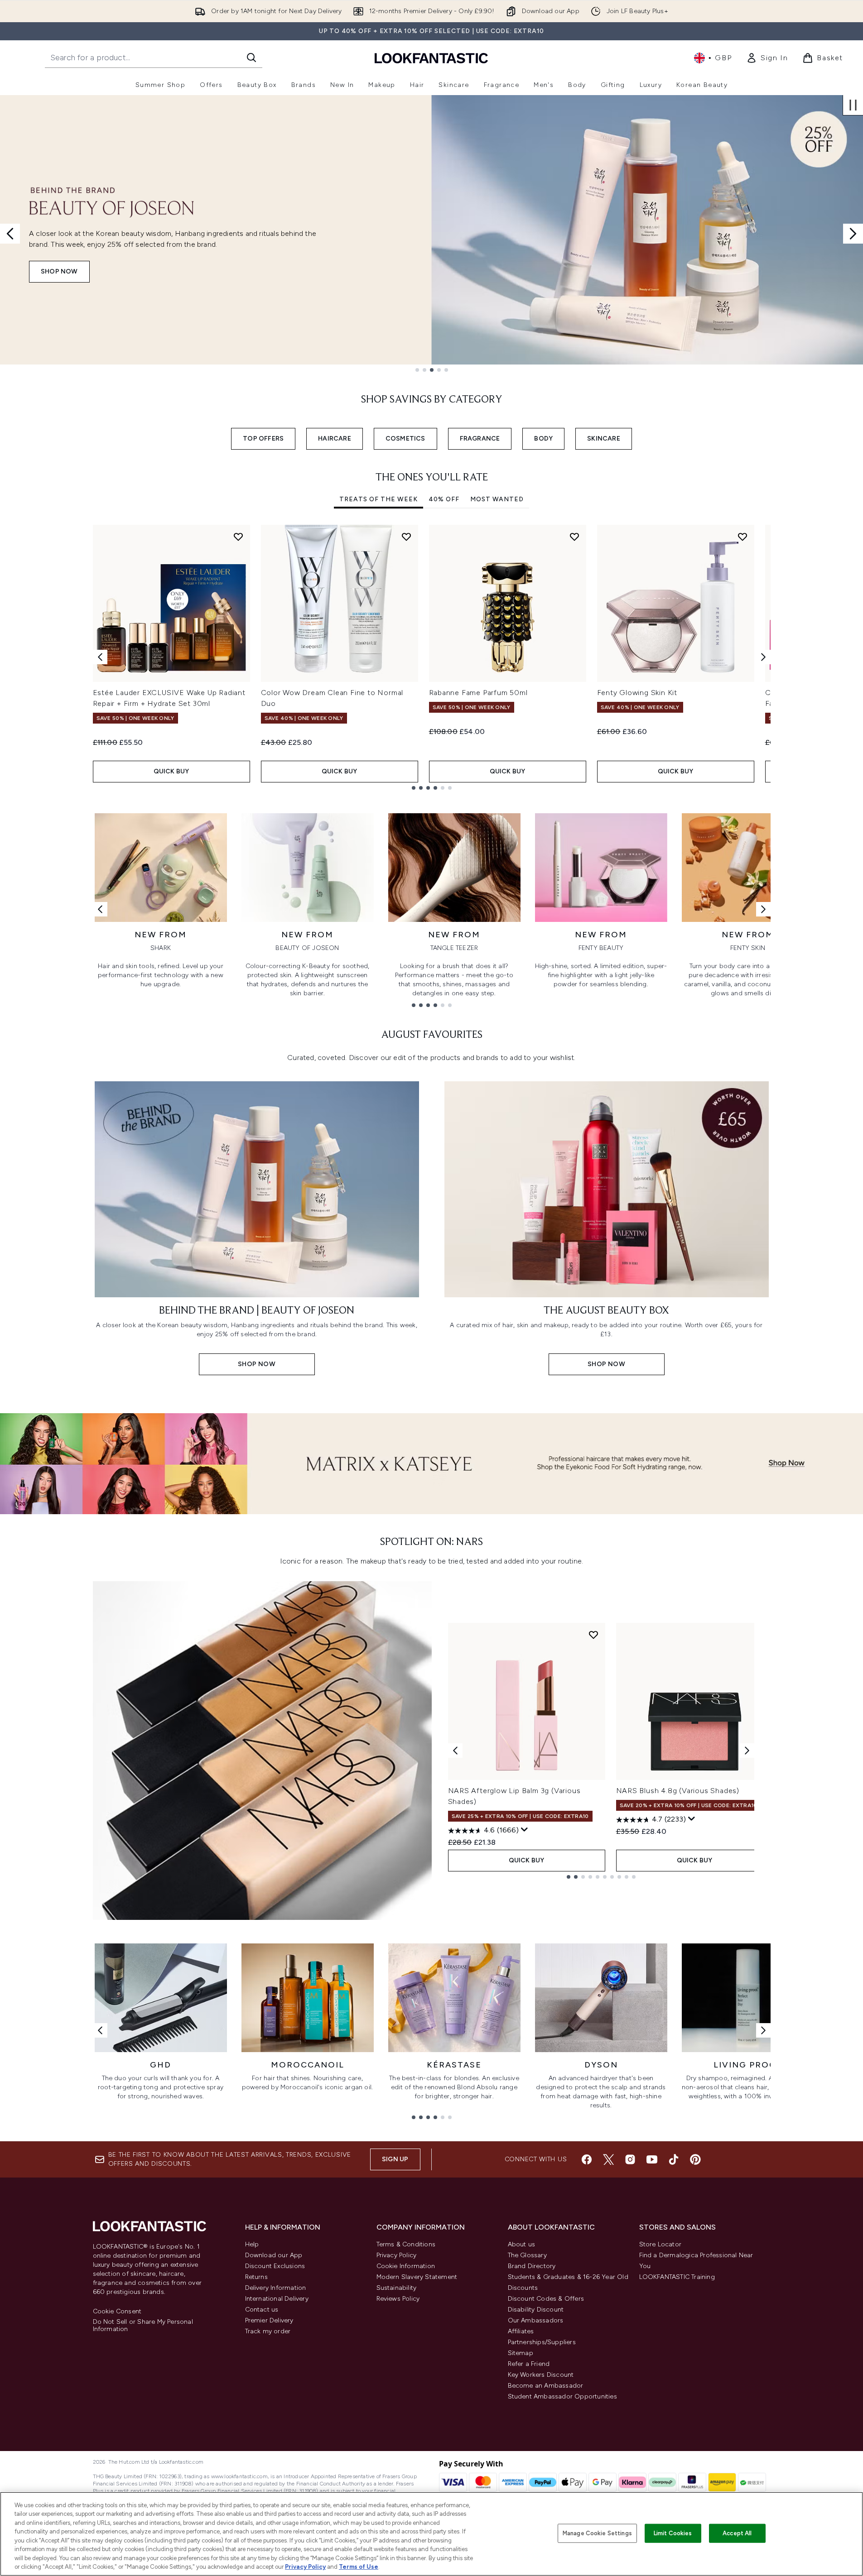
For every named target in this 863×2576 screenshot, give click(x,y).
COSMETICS (405, 439)
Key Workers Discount (541, 2375)
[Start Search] (251, 58)
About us (522, 2244)
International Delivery (277, 2299)
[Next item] (763, 657)
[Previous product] (455, 1751)
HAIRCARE (335, 439)
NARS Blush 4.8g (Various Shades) (678, 1791)
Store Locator (661, 2244)
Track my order (268, 2331)
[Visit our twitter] (608, 2159)
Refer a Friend (529, 2364)
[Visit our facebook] (587, 2159)
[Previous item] (100, 657)
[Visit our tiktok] (674, 2159)
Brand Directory (532, 2266)
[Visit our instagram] (630, 2159)
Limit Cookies (673, 2533)
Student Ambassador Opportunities (562, 2396)
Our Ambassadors (536, 2320)
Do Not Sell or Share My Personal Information (143, 2326)
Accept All (737, 2533)
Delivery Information (276, 2288)
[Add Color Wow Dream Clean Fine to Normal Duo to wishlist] (406, 537)
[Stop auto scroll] (853, 105)
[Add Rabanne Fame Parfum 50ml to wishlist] (574, 537)
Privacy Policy (397, 2255)
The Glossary (527, 2255)
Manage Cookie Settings (597, 2533)
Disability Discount (536, 2310)
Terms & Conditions (406, 2244)
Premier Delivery (269, 2320)
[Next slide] (853, 234)
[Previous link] (100, 909)
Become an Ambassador (546, 2386)
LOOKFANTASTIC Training (677, 2277)
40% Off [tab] (444, 499)
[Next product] (747, 1751)
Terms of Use (359, 2567)
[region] (431, 2534)
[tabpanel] (432, 657)
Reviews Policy (398, 2299)
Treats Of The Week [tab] (378, 499)
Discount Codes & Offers (546, 2299)
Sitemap (521, 2353)
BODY (543, 439)
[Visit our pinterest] (695, 2159)
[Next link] (763, 909)
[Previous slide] (10, 234)
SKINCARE (604, 439)
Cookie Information (406, 2266)
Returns (256, 2277)
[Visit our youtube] (652, 2159)
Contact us (262, 2310)
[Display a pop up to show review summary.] (525, 1830)
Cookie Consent (117, 2312)
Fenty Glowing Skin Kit (637, 693)
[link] (767, 58)
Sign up (395, 2159)
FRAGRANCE (480, 439)
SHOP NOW (59, 271)
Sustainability (397, 2288)
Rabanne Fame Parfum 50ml (478, 693)
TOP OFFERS (263, 439)
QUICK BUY (171, 771)
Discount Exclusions (275, 2266)
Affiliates (521, 2331)
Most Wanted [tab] (497, 499)
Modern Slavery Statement (417, 2277)
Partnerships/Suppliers (542, 2342)
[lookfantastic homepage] (431, 58)
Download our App (274, 2255)
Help (252, 2244)
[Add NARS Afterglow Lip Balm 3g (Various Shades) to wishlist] (593, 1635)
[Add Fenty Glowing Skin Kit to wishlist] (742, 537)
